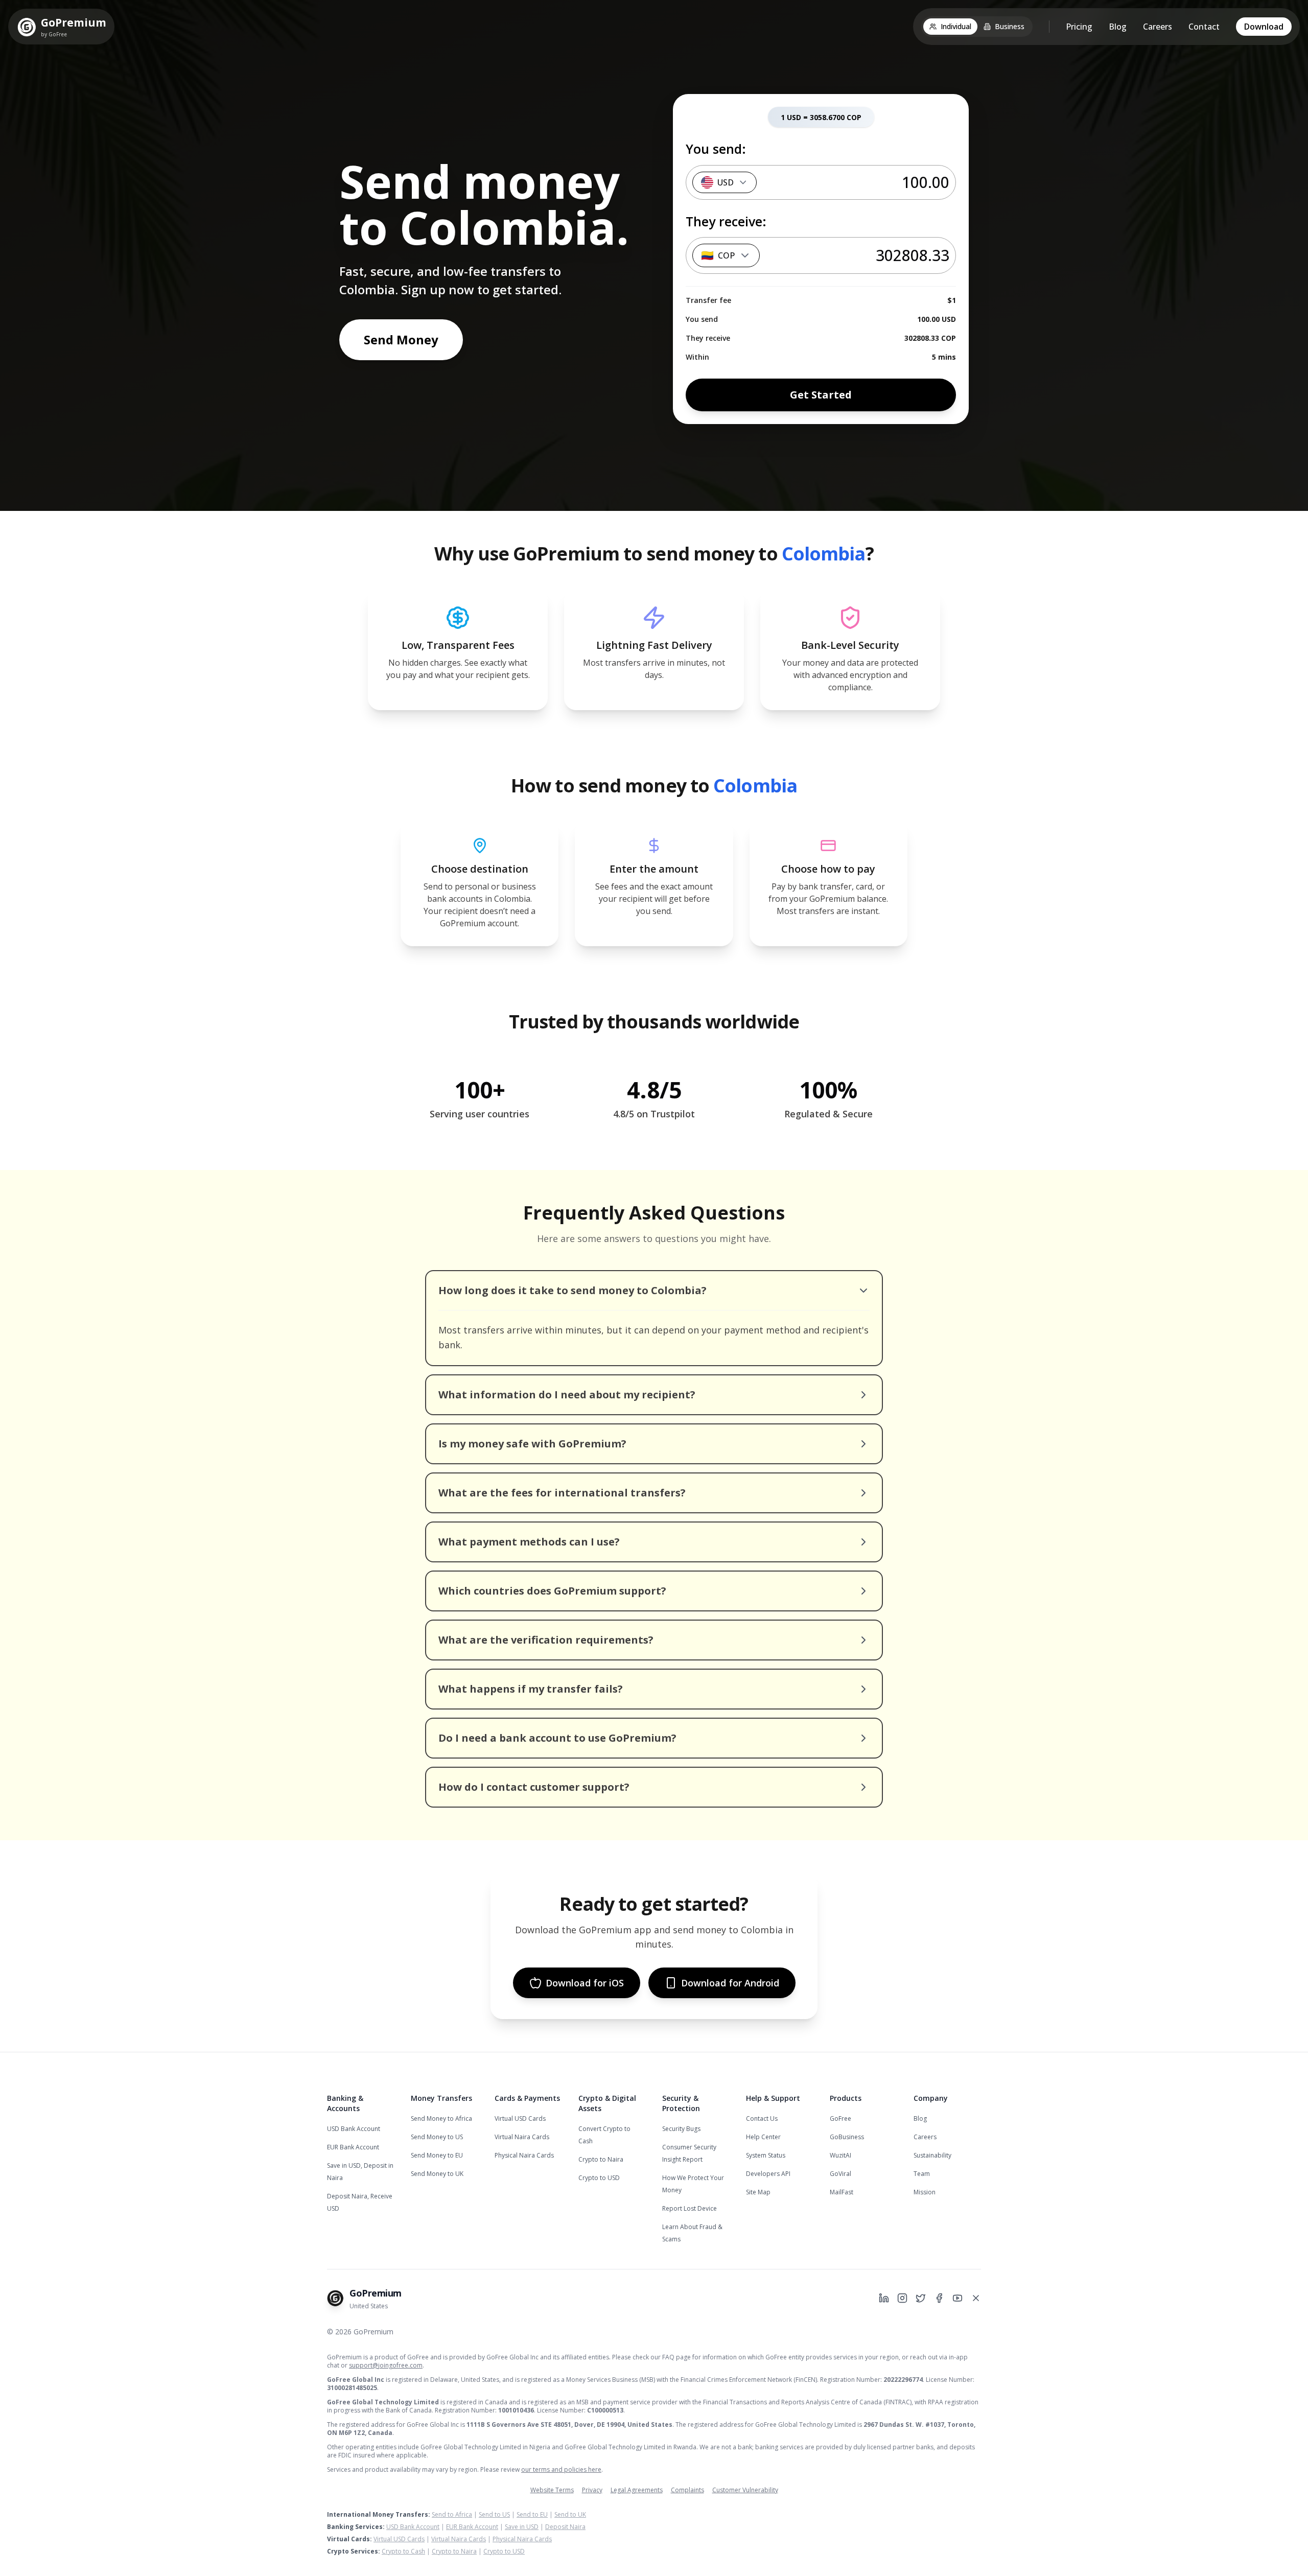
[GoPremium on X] (976, 2298)
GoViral (840, 2174)
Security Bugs (681, 2129)
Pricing (1079, 27)
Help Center (763, 2137)
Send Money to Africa (441, 2118)
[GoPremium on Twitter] (921, 2298)
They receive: (726, 221)
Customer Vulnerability (745, 2490)
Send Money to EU (437, 2155)
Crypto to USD (599, 2178)
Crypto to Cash (403, 2551)
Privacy (592, 2490)
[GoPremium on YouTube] (957, 2298)
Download (1264, 27)
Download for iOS (585, 1983)
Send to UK (570, 2514)
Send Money (401, 339)
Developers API (768, 2174)
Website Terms (552, 2490)
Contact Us (762, 2118)
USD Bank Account (354, 2129)
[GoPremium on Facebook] (939, 2298)
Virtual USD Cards (520, 2118)
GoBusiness (847, 2137)
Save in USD (522, 2527)
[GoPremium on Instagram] (902, 2298)
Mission (925, 2192)
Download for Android (730, 1983)
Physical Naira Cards (524, 2155)
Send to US (494, 2514)
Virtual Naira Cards (522, 2137)
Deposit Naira (565, 2527)
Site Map (758, 2192)
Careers (1158, 27)
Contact (1204, 27)
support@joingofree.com (386, 2365)
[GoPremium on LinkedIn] (884, 2298)
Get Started (821, 395)
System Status (766, 2155)
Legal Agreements (637, 2490)
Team (922, 2174)
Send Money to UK (437, 2174)
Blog (1118, 27)
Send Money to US (437, 2137)
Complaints (687, 2490)
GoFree (840, 2118)
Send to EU (532, 2514)
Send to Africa (452, 2514)
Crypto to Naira (601, 2159)
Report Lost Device (690, 2208)
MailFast (842, 2192)
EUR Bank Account (353, 2147)
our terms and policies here (561, 2469)
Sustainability (932, 2155)
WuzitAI (840, 2155)
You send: (716, 149)
